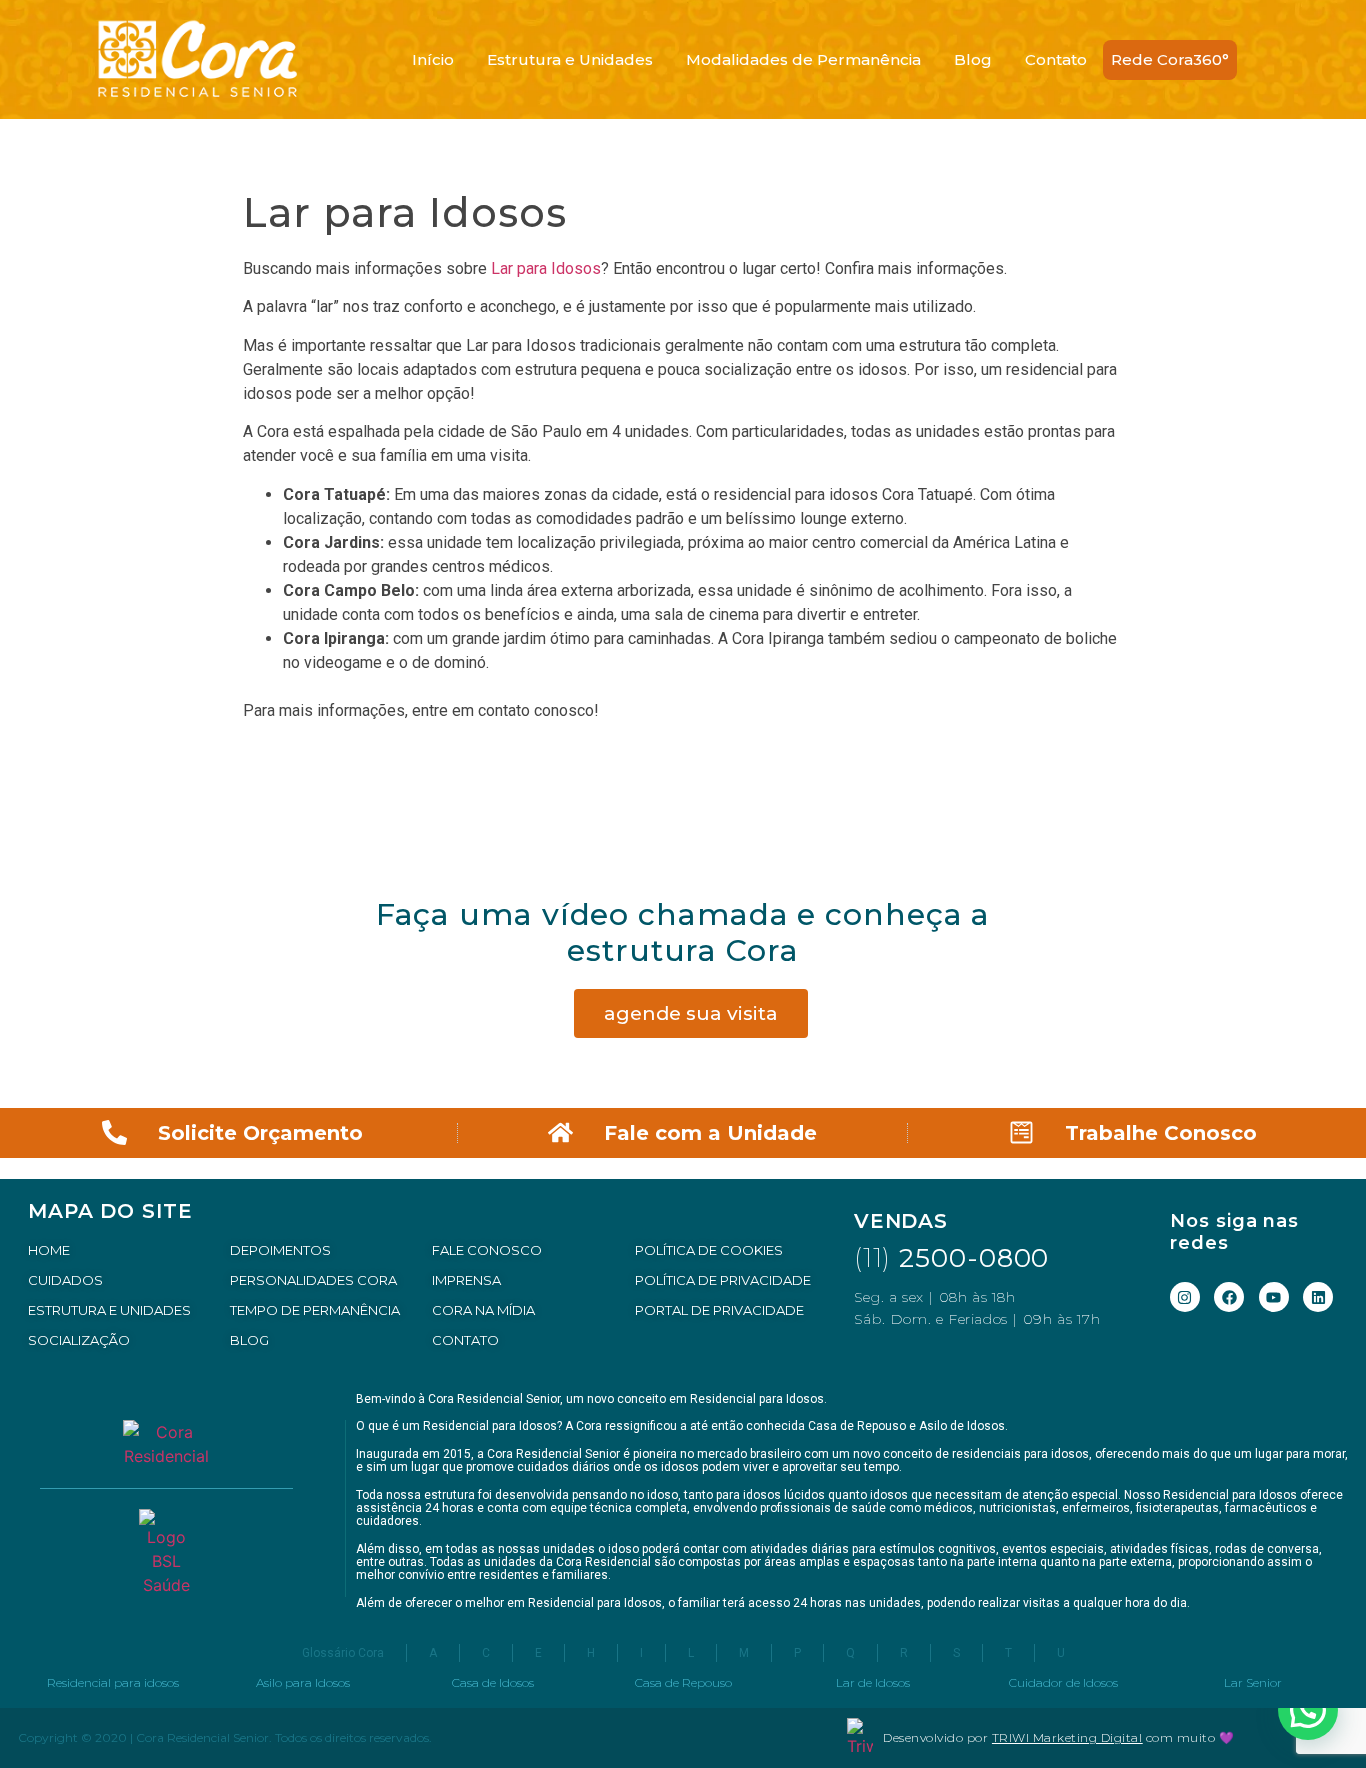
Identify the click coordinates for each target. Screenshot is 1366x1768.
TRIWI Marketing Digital (1067, 1737)
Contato (1056, 59)
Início (433, 59)
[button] (1308, 1710)
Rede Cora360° (1170, 59)
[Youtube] (1274, 1297)
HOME (49, 1250)
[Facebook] (1229, 1297)
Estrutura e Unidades (570, 59)
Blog (973, 59)
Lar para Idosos (544, 268)
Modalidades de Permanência (803, 59)
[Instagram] (1185, 1297)
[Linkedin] (1318, 1297)
